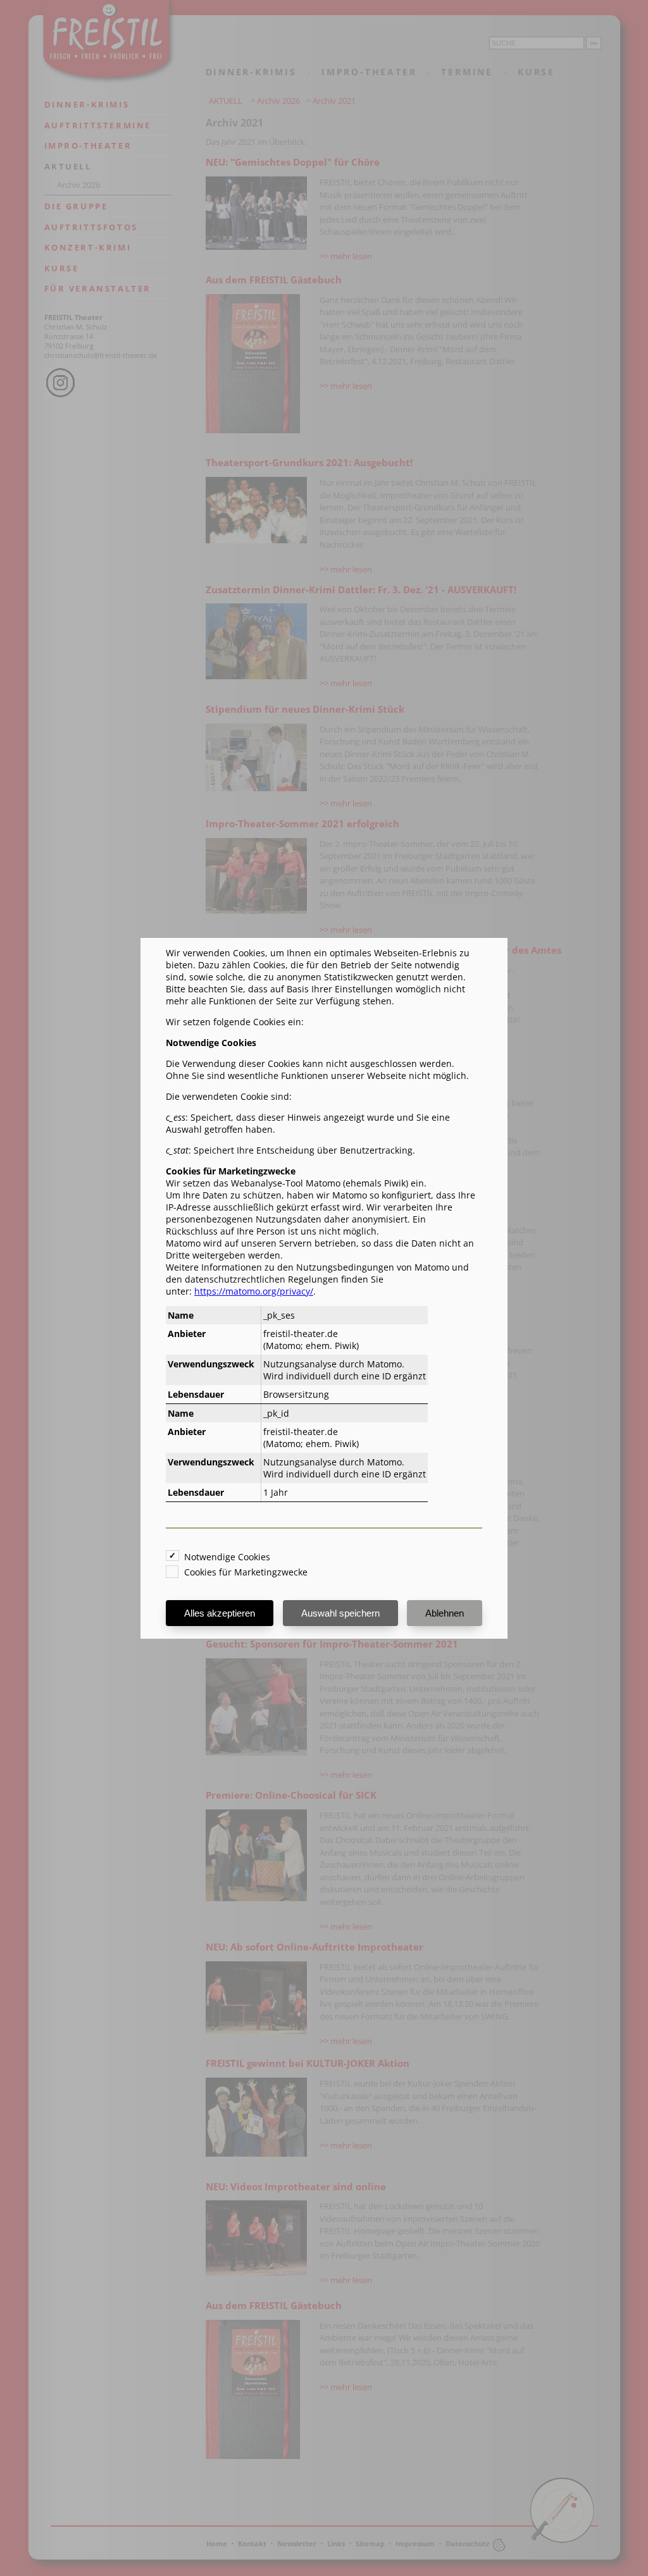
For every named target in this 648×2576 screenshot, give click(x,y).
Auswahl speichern (340, 1613)
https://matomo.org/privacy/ (254, 1291)
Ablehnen (445, 1613)
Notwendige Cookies (227, 1557)
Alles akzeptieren (220, 1613)
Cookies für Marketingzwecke (246, 1572)
